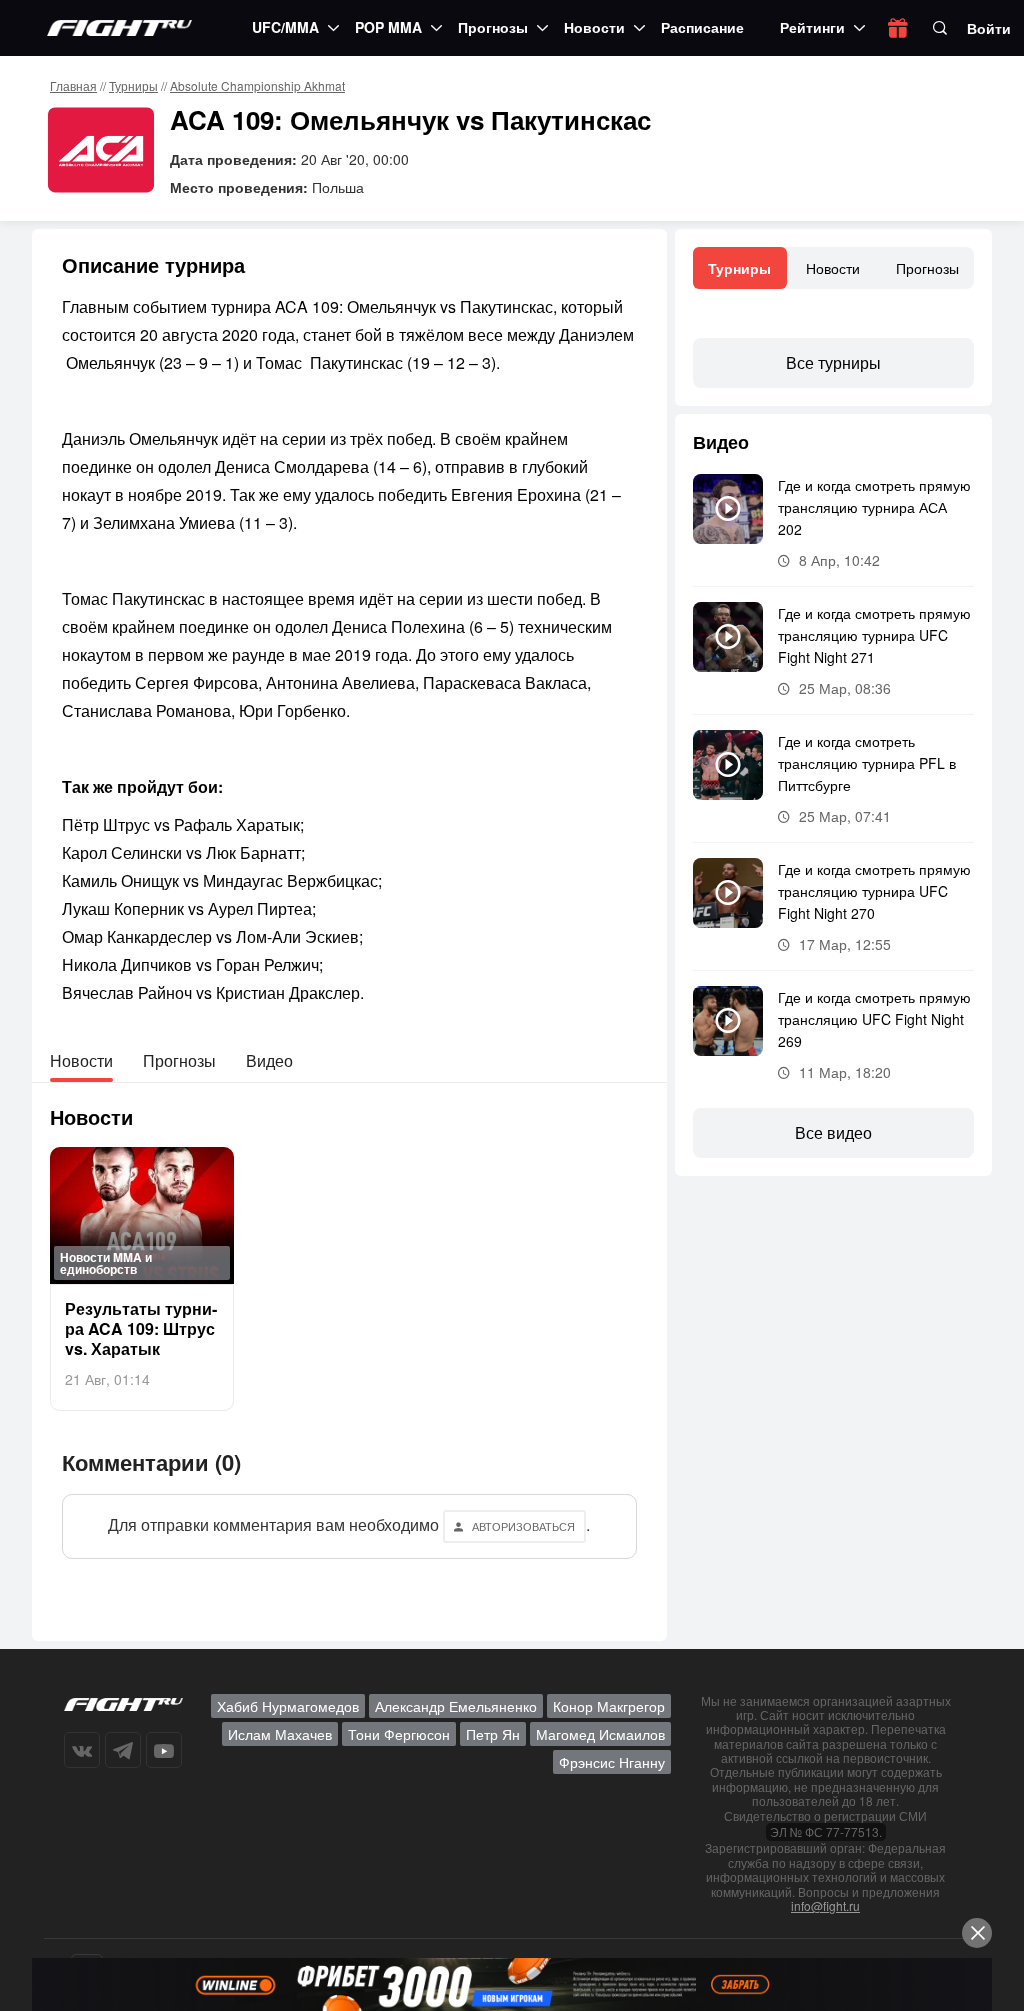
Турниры (133, 85)
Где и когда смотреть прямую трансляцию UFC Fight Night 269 (874, 1019)
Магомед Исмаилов (600, 1734)
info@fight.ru (825, 1905)
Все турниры (833, 362)
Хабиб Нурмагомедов (288, 1706)
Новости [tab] (81, 1060)
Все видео (833, 1132)
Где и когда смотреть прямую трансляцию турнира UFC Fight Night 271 (874, 635)
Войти (989, 28)
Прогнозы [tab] (179, 1060)
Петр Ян (493, 1734)
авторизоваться (523, 1526)
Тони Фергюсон (399, 1734)
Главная (73, 85)
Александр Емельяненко (456, 1706)
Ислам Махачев (280, 1734)
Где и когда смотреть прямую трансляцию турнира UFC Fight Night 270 (874, 891)
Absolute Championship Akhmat (257, 85)
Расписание (702, 27)
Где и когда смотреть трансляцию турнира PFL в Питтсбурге (867, 763)
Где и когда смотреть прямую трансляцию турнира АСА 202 (874, 507)
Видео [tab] (269, 1060)
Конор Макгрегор (609, 1706)
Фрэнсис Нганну (612, 1762)
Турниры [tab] (739, 268)
